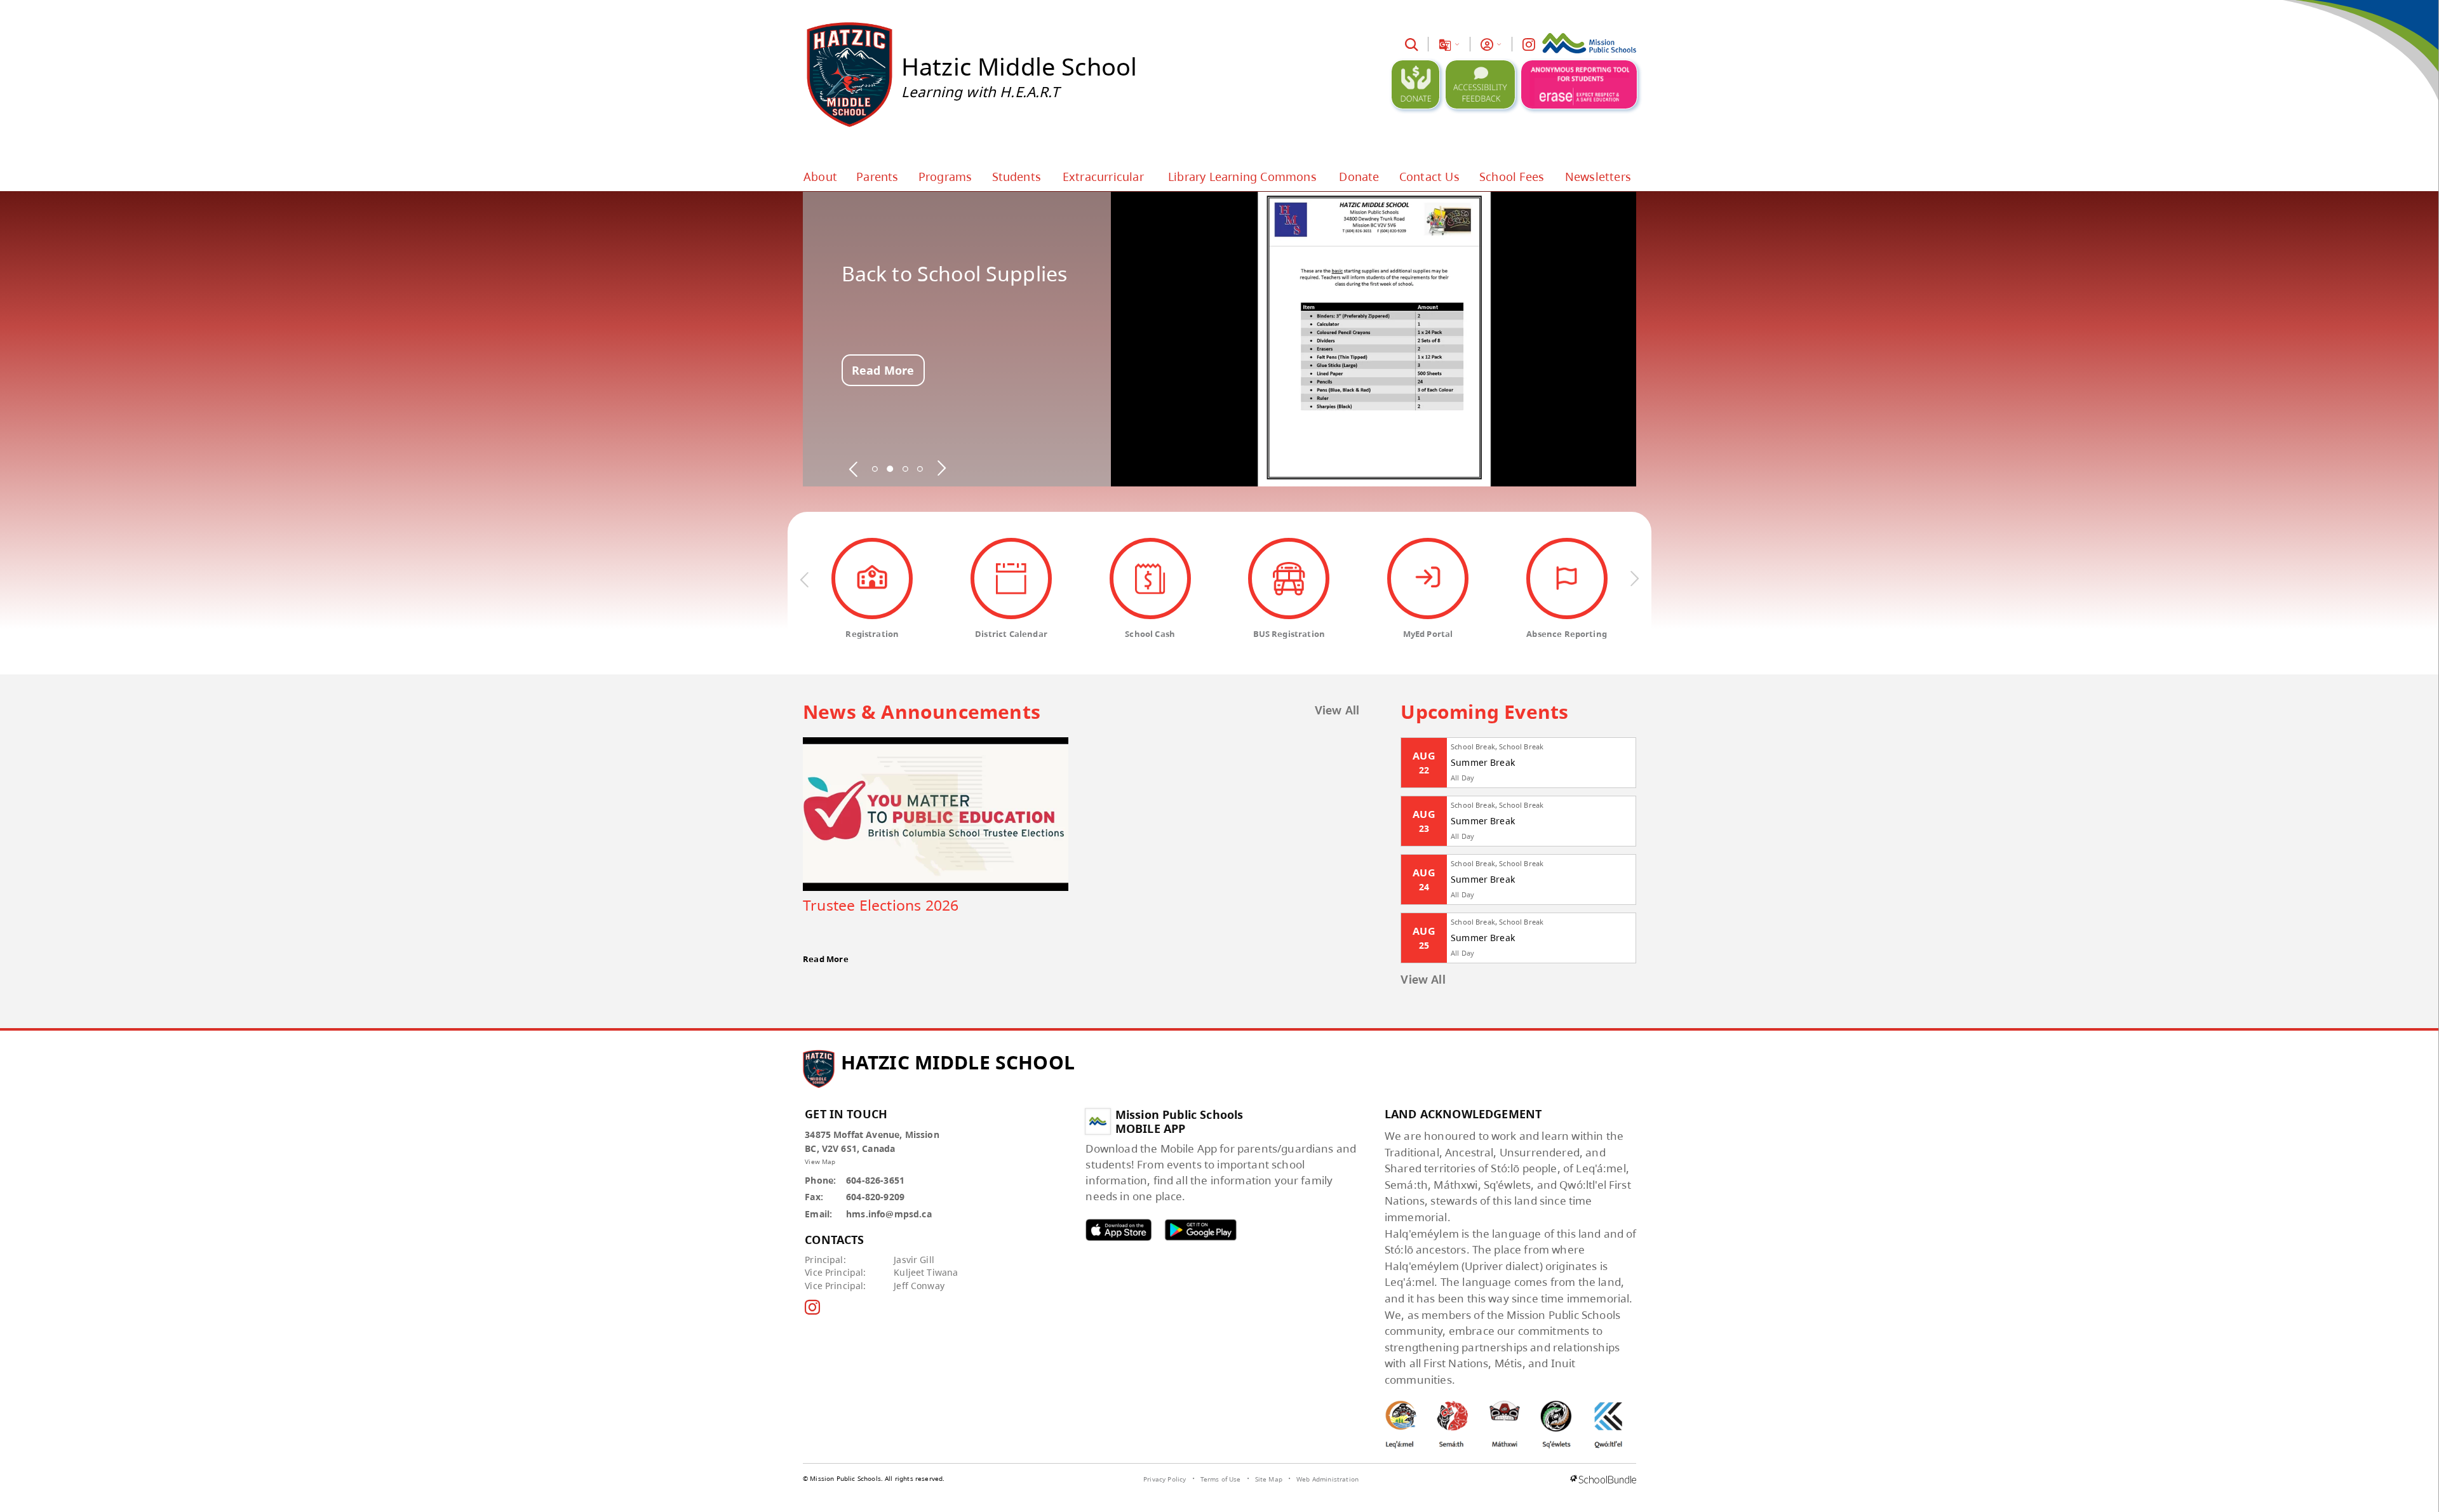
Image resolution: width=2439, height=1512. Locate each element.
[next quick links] (1634, 579)
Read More (883, 370)
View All (1337, 711)
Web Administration (1327, 1479)
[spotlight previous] (854, 469)
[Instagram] (1529, 44)
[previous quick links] (805, 579)
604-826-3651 (875, 1180)
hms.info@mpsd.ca (889, 1214)
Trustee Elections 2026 (881, 905)
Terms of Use (1221, 1479)
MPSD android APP (1200, 1230)
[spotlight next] (941, 469)
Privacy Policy (1165, 1479)
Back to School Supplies (955, 274)
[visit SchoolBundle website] (1603, 1480)
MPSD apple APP (1119, 1230)
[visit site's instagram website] (812, 1308)
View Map (820, 1161)
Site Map (1269, 1479)
